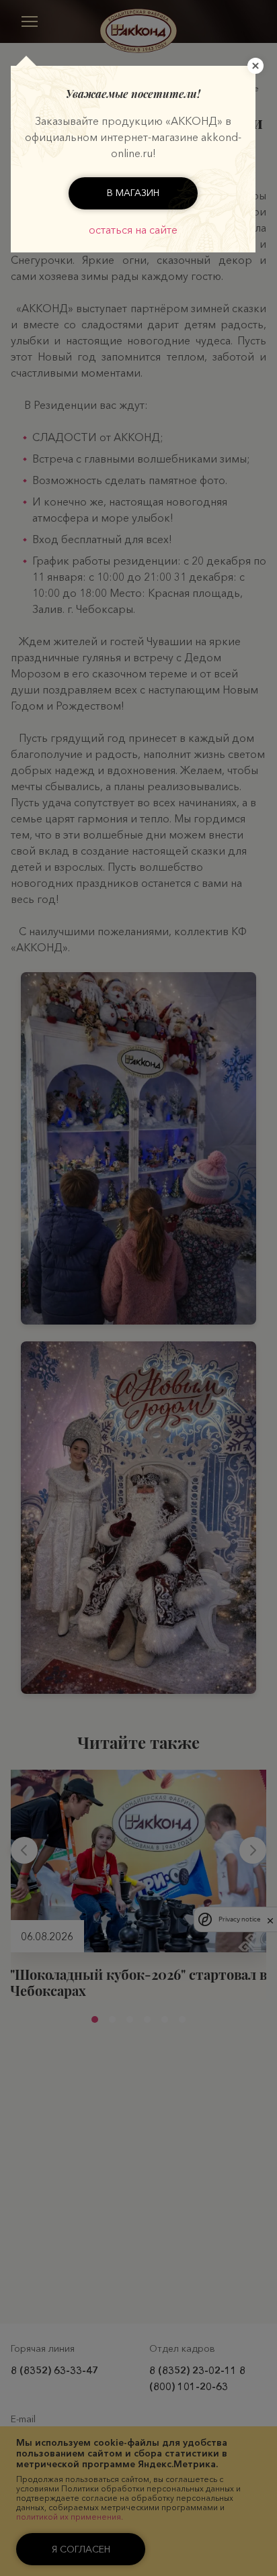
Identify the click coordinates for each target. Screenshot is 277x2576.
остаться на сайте (133, 230)
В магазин (133, 193)
